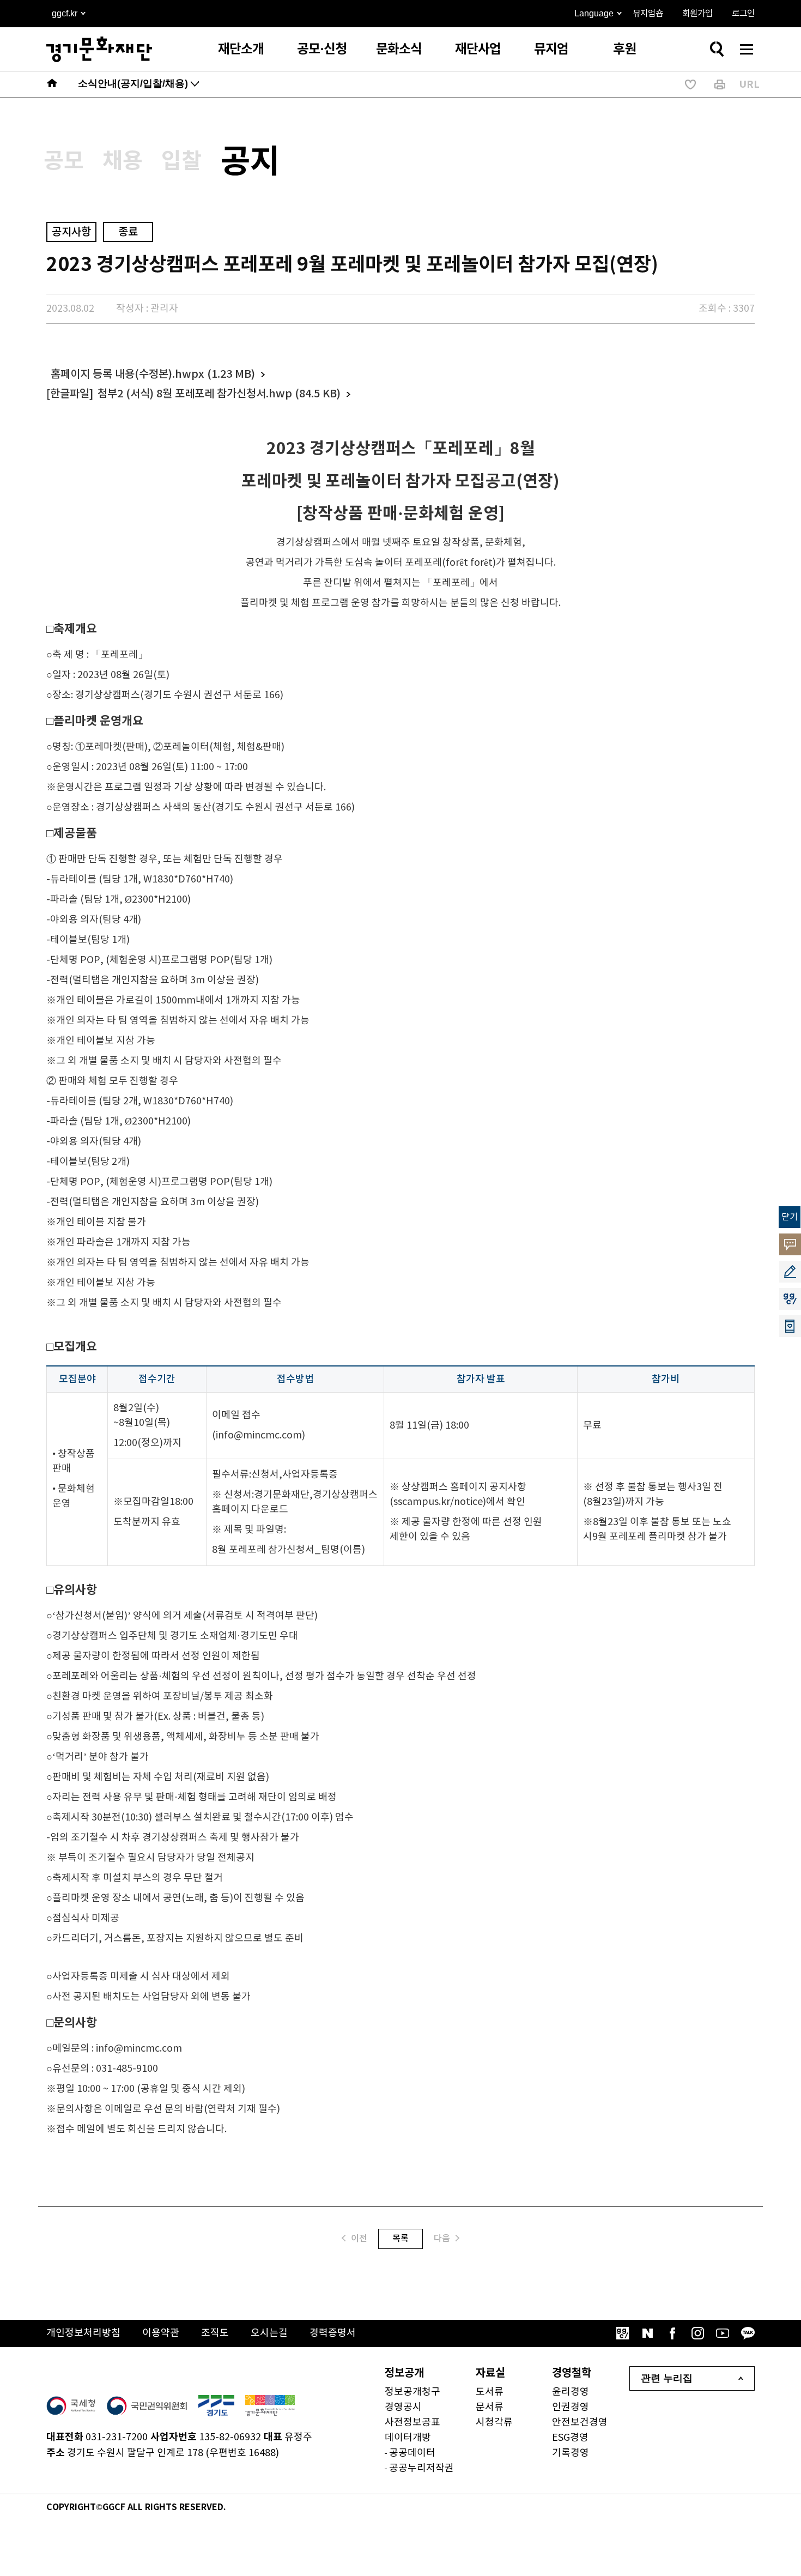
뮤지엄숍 (648, 14)
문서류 (490, 2407)
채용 (123, 161)
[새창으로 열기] (71, 2406)
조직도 (215, 2333)
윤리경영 (571, 2392)
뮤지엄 (551, 49)
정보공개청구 (412, 2392)
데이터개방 (408, 2438)
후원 (624, 49)
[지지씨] (622, 2333)
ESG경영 (570, 2438)
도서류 (490, 2392)
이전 (359, 2239)
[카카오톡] (748, 2333)
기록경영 (571, 2453)
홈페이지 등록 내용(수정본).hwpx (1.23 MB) (153, 374)
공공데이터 (412, 2453)
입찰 (181, 161)
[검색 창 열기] (717, 49)
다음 (442, 2239)
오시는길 (269, 2333)
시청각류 (494, 2423)
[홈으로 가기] (52, 84)
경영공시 (403, 2407)
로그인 (743, 14)
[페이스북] (672, 2333)
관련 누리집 (667, 2378)
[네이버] (647, 2333)
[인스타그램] (697, 2333)
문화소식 (399, 49)
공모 (64, 161)
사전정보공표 (412, 2423)
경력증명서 (333, 2333)
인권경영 (571, 2407)
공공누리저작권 (421, 2468)
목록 (400, 2239)
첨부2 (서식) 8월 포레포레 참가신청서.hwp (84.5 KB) (219, 394)
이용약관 (161, 2333)
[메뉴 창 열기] (747, 49)
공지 (250, 162)
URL (749, 84)
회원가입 (697, 14)
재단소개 (241, 49)
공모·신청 (322, 49)
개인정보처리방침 (83, 2333)
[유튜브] (723, 2333)
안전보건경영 (580, 2423)
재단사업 (478, 49)
